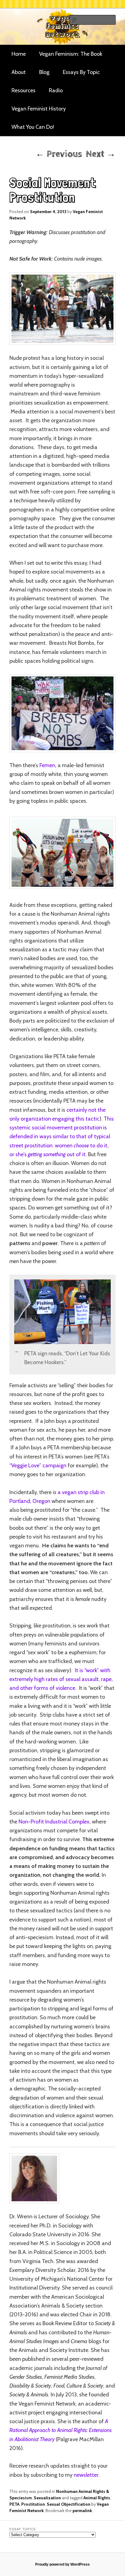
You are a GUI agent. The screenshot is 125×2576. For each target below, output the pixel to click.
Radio (56, 90)
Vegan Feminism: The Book (71, 54)
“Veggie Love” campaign (38, 1465)
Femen (47, 765)
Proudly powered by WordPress (62, 2564)
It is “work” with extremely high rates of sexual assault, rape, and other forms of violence (61, 1679)
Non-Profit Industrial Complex (54, 1822)
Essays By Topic (81, 72)
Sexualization (47, 2498)
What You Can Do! (33, 127)
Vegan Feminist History (39, 109)
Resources (24, 90)
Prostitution (33, 2504)
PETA (14, 2504)
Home (19, 54)
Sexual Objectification (69, 2504)
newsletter (86, 2475)
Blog (44, 72)
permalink (82, 2511)
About (19, 72)
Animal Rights (97, 2498)
